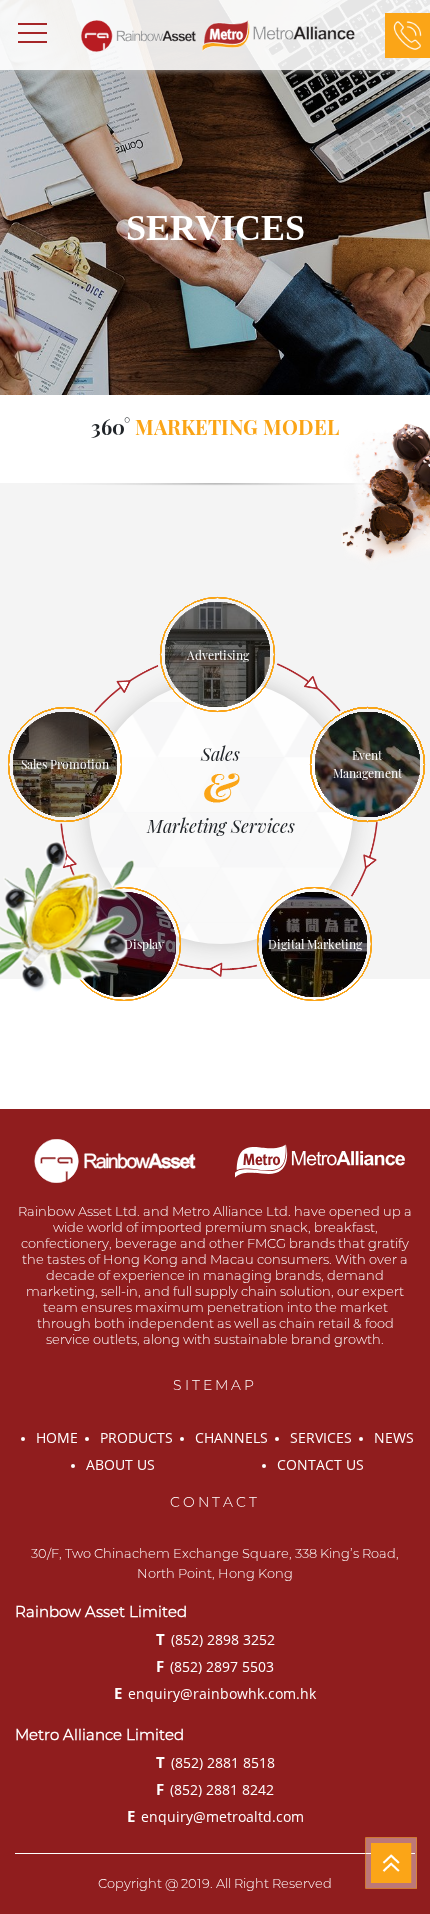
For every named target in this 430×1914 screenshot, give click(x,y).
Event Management (367, 764)
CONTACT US (320, 1464)
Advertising (218, 655)
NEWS (394, 1437)
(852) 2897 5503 (215, 1666)
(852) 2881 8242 (215, 1789)
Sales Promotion (65, 764)
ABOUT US (120, 1464)
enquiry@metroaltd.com (215, 1816)
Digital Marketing (315, 944)
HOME (57, 1437)
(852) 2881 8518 (215, 1762)
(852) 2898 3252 (215, 1639)
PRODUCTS (136, 1437)
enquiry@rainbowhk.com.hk (215, 1693)
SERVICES (321, 1437)
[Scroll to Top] (391, 1863)
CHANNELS (231, 1437)
